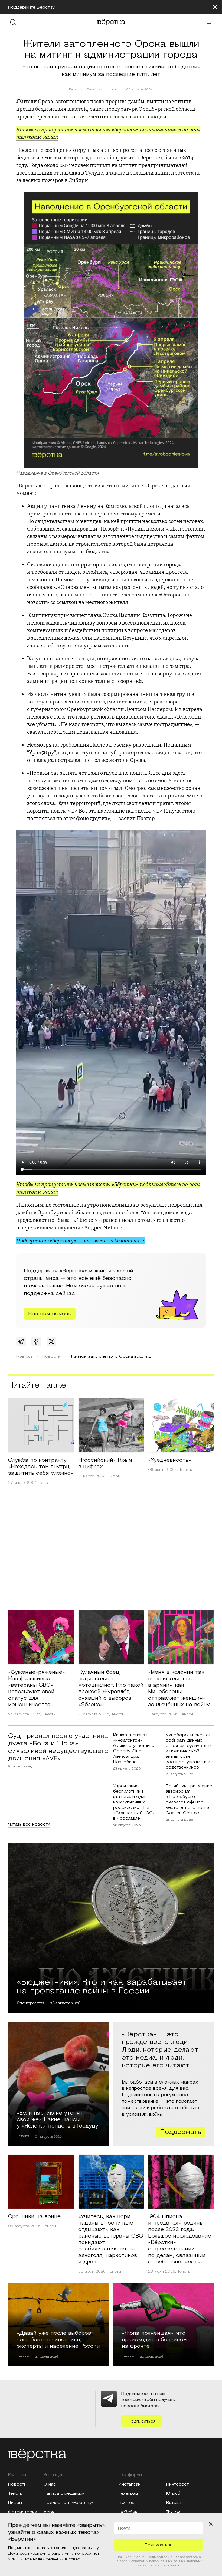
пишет (108, 595)
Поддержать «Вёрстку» (69, 2503)
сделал (146, 752)
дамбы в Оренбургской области (55, 1212)
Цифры (114, 1476)
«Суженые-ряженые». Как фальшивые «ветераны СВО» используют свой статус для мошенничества (37, 1688)
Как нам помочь (50, 1314)
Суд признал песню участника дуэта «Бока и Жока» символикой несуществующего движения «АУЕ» (58, 1747)
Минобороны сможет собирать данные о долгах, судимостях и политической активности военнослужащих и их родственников (189, 1751)
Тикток (173, 2512)
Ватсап (174, 2503)
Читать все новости (29, 1824)
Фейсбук (128, 2512)
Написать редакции (64, 2493)
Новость (114, 90)
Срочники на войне (34, 2216)
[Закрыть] (215, 7)
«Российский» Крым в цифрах (105, 1463)
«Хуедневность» (170, 1460)
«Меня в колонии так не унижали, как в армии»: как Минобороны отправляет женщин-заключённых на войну (179, 1688)
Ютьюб (173, 2493)
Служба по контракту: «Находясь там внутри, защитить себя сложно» (41, 1467)
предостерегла (35, 117)
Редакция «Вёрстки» (86, 90)
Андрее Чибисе (103, 1228)
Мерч (49, 2512)
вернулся (169, 674)
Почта (124, 2528)
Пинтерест (177, 2484)
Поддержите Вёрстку (31, 7)
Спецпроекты (31, 2003)
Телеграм (128, 2493)
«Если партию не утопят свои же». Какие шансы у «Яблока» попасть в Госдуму (58, 2119)
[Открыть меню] (209, 22)
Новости (17, 2484)
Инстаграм (130, 2484)
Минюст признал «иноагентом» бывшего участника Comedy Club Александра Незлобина (134, 1748)
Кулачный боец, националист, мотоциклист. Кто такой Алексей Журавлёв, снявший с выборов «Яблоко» (111, 1688)
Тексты (46, 1483)
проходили (140, 173)
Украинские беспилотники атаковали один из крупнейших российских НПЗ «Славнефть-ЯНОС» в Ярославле (134, 1802)
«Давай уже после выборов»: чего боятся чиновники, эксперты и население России (58, 2339)
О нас (50, 2484)
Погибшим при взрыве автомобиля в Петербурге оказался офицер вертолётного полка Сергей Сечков (189, 1799)
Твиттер (127, 2503)
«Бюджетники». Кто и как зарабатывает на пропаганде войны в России (102, 1985)
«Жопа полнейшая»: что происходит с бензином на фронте (154, 2339)
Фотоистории (23, 2512)
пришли (100, 165)
